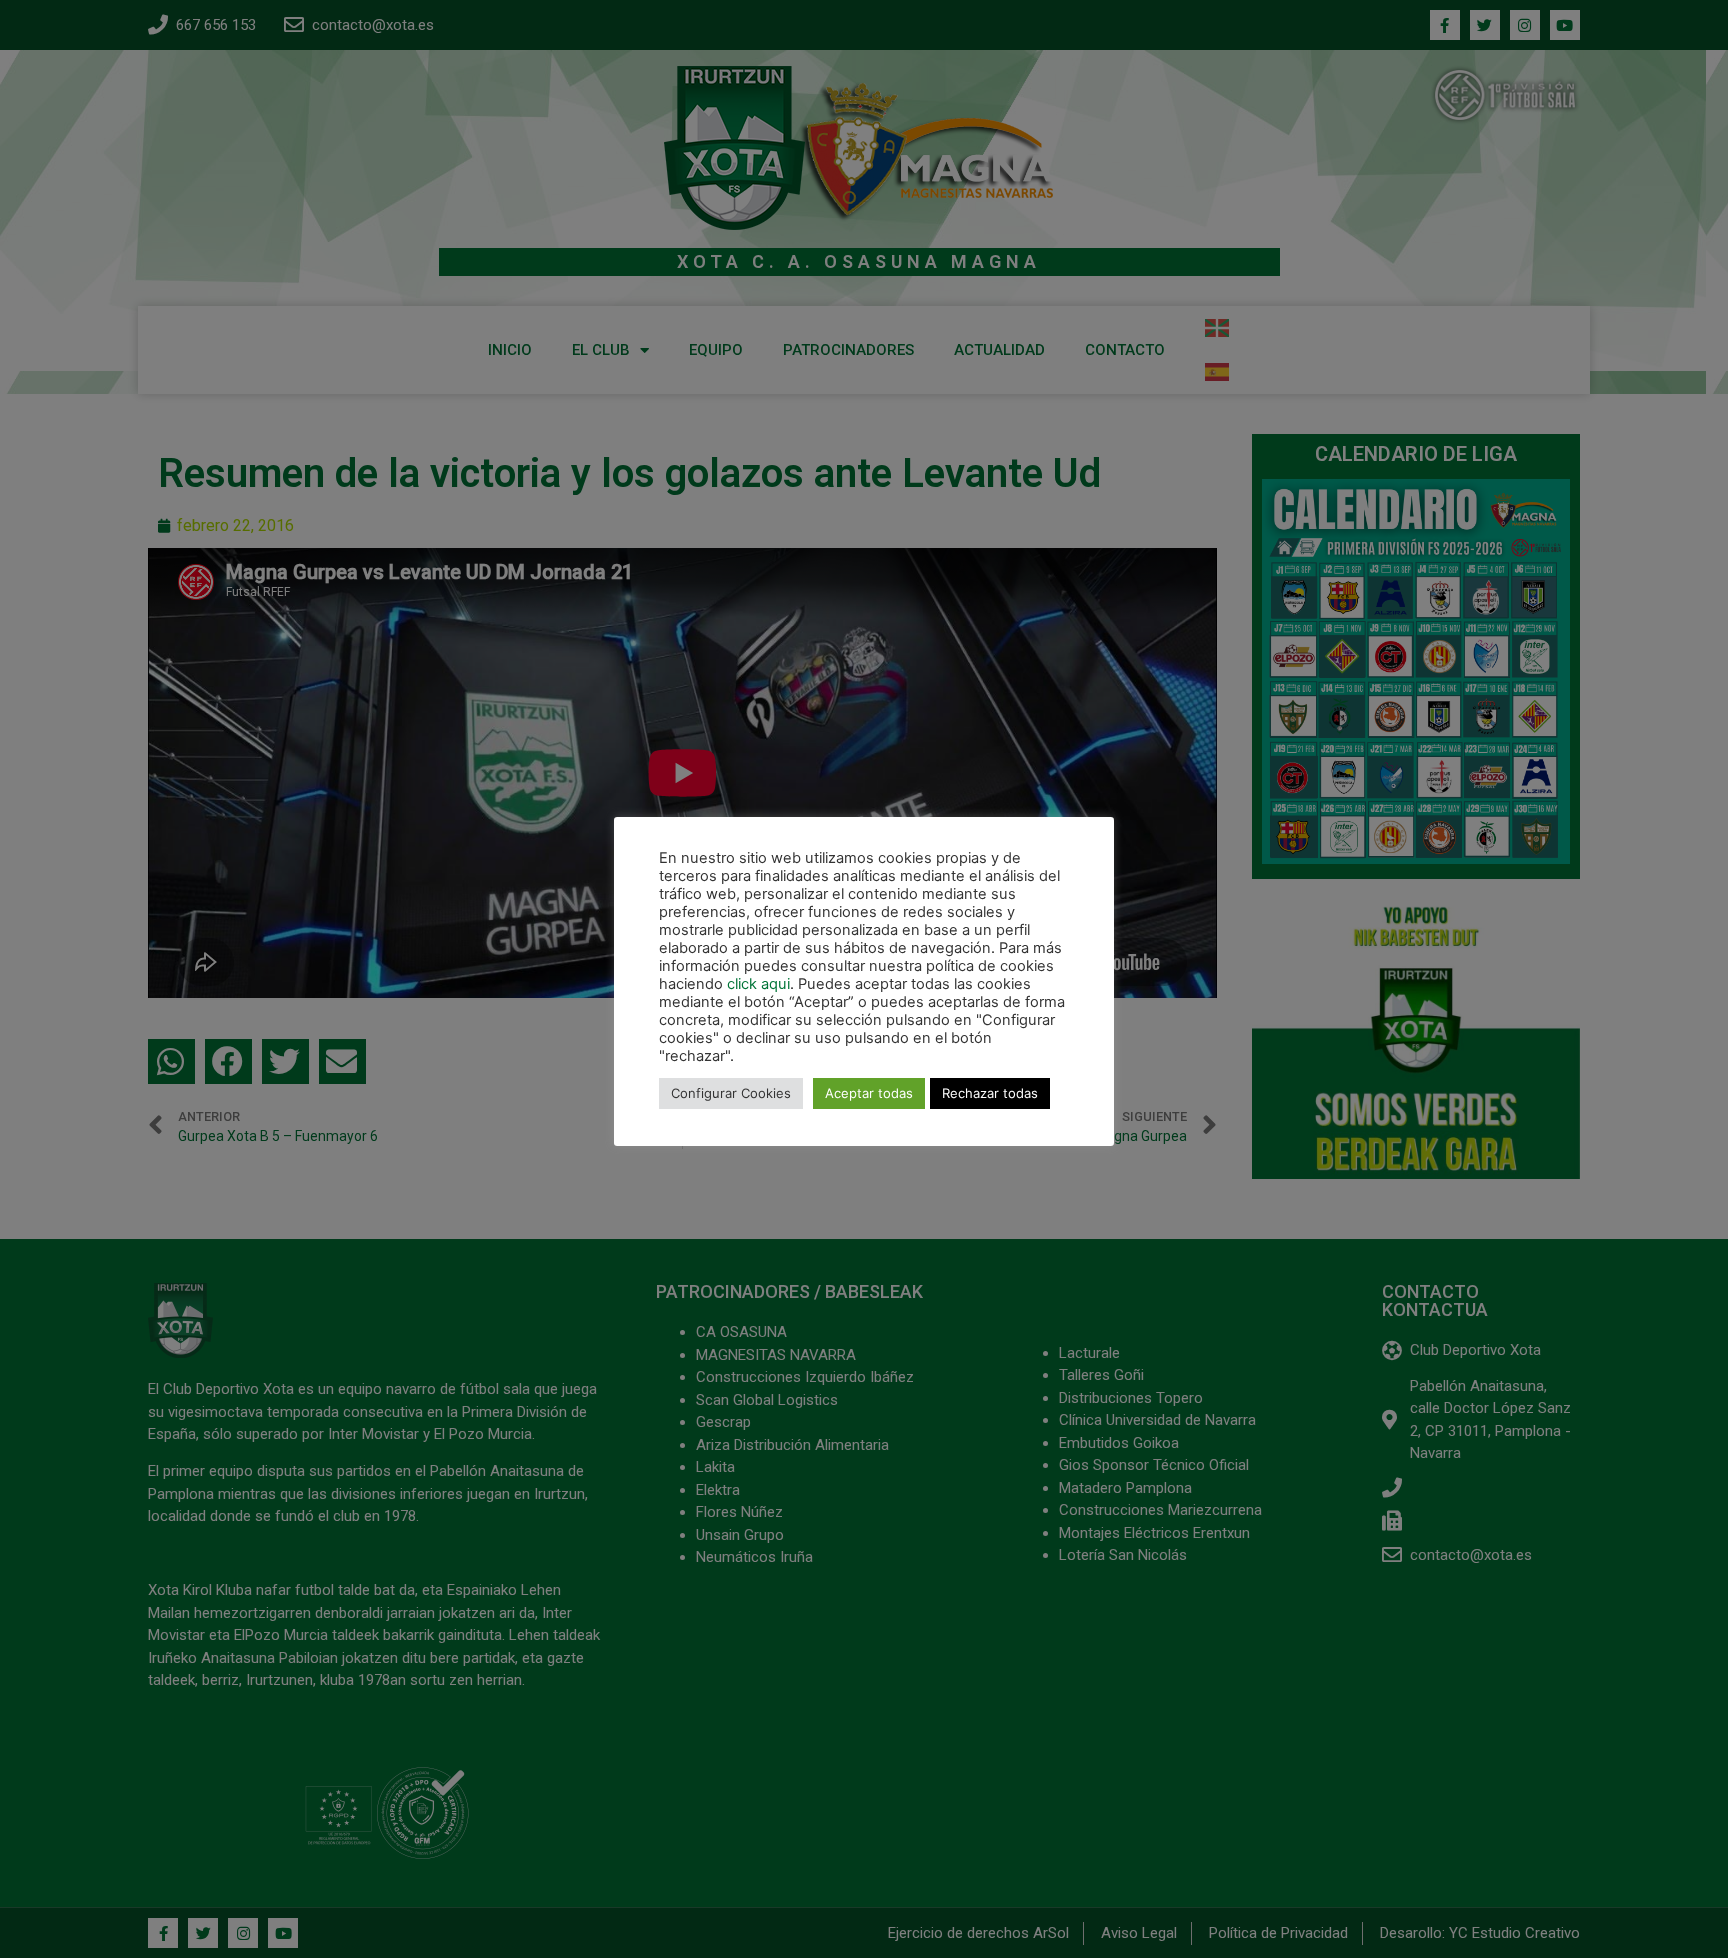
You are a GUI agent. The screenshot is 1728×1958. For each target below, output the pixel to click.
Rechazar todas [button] (990, 1093)
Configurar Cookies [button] (731, 1093)
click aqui (758, 984)
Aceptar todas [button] (869, 1093)
